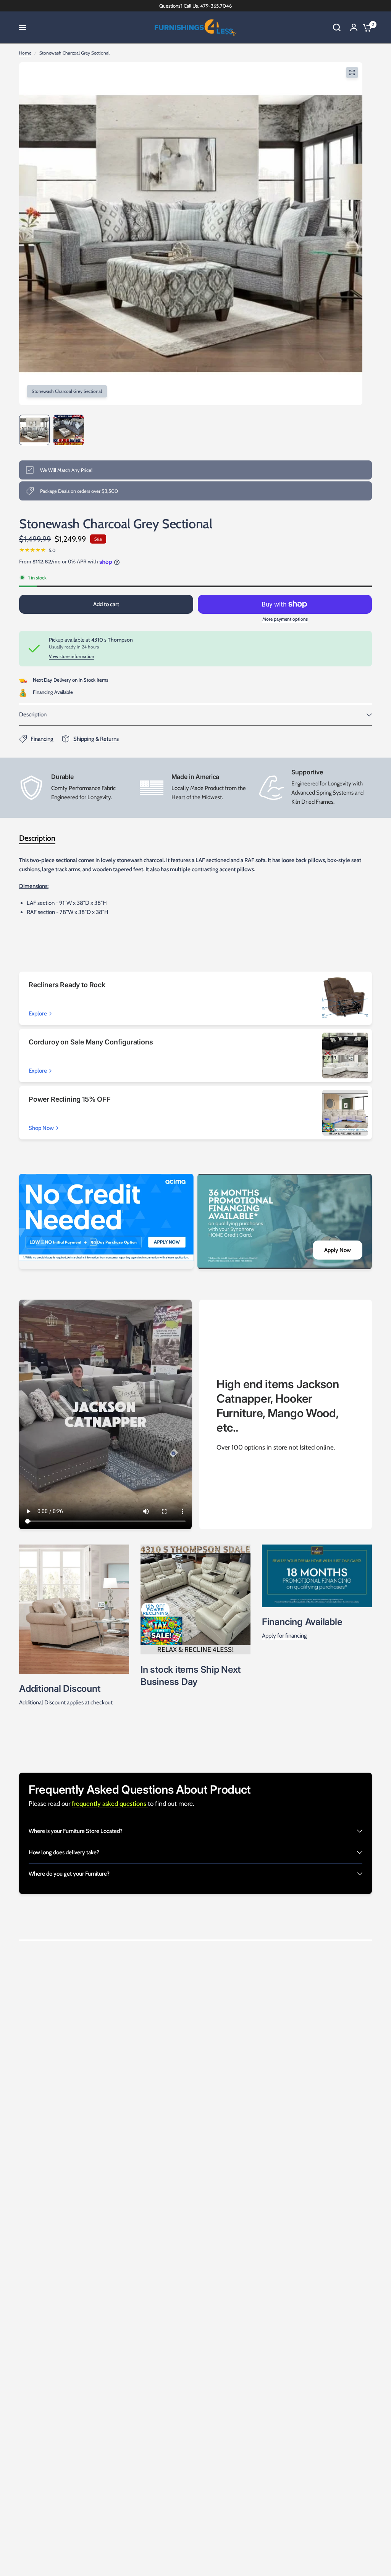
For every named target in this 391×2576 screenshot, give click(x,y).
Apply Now (338, 1250)
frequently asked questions (110, 1804)
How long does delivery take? (64, 1852)
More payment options (285, 619)
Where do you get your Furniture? (69, 1874)
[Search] (337, 27)
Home (25, 53)
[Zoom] (352, 72)
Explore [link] (38, 1014)
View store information (72, 656)
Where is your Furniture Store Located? (76, 1831)
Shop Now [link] (41, 1128)
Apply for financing (284, 1636)
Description (33, 714)
